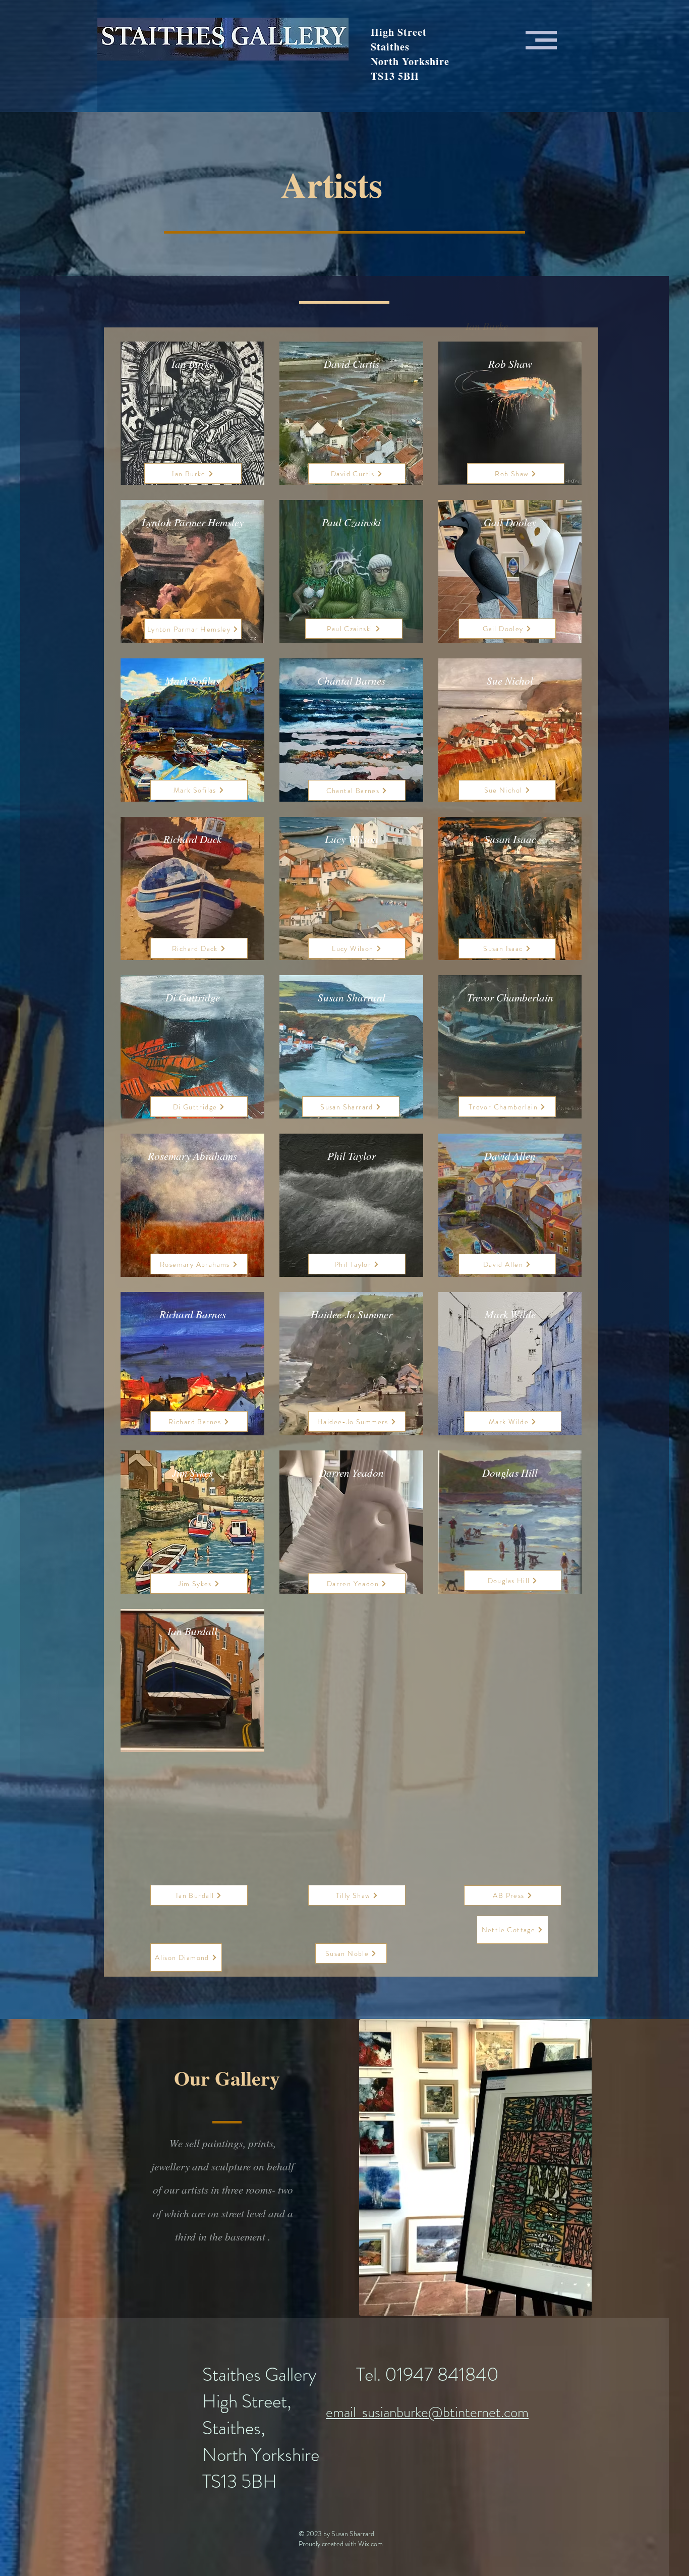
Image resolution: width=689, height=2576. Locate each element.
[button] (541, 40)
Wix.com (370, 2544)
